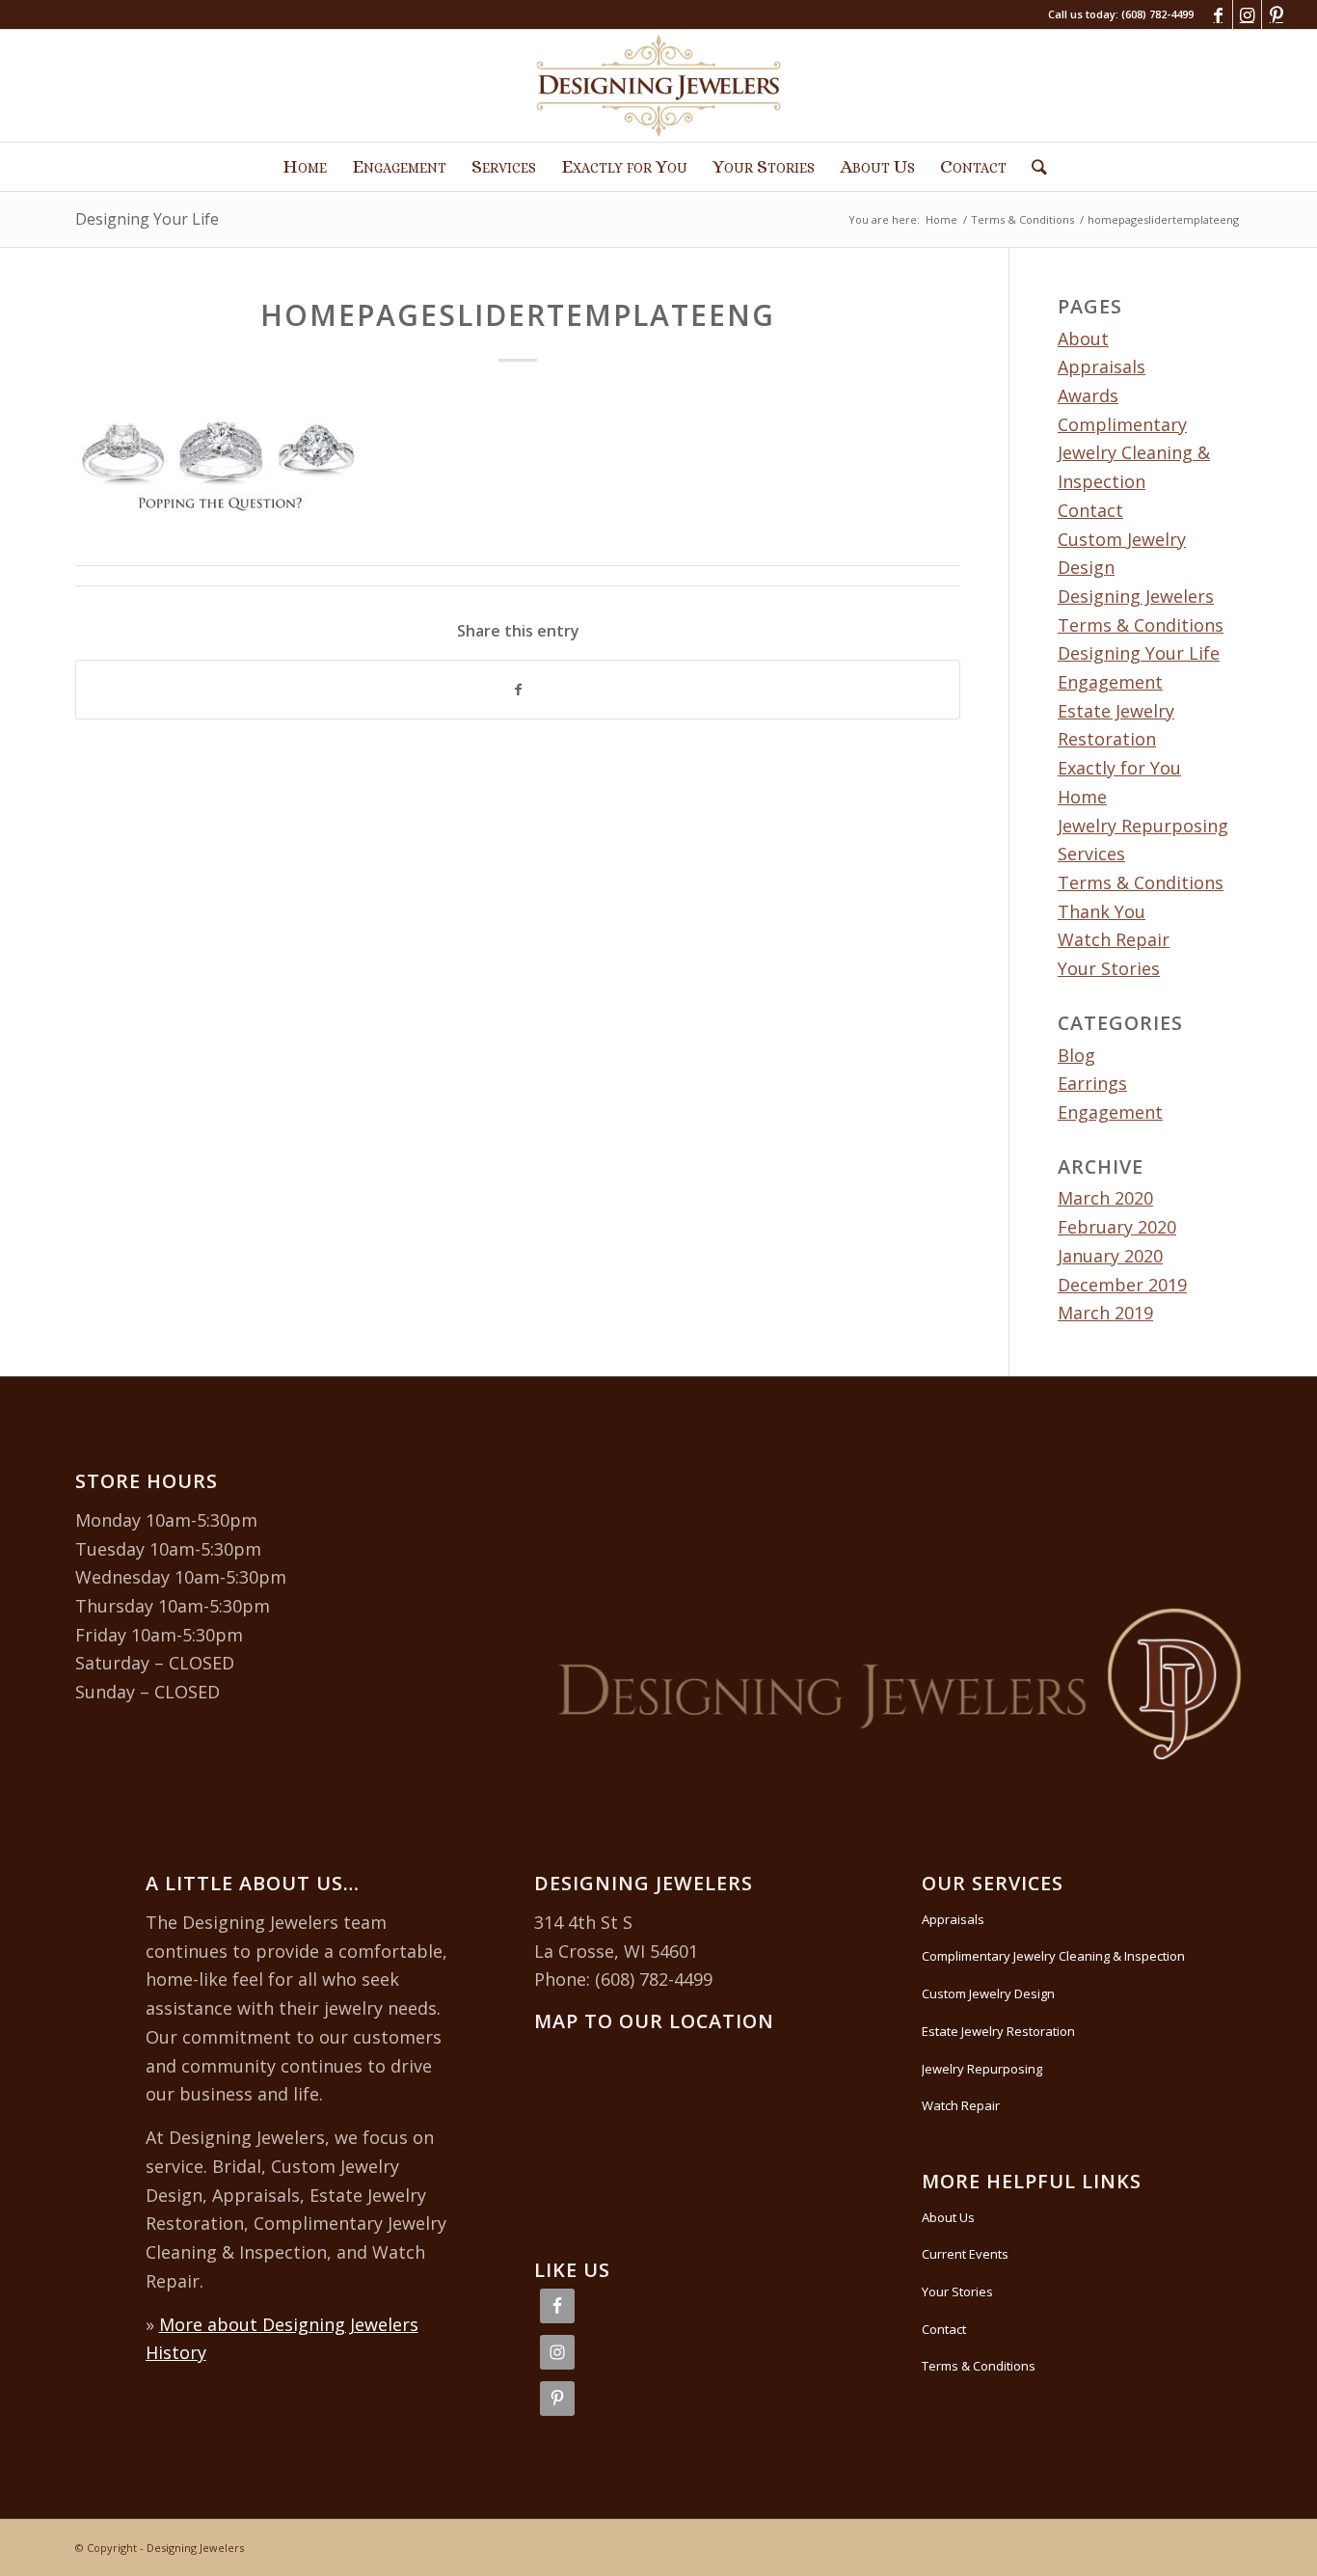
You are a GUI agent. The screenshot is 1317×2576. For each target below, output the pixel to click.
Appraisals (1102, 366)
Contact (1090, 510)
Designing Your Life (147, 219)
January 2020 (1110, 1256)
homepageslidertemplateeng (518, 315)
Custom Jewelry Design (988, 1993)
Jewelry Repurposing (1143, 826)
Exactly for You (1119, 768)
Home (1082, 797)
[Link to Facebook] (1218, 14)
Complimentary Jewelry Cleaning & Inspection (1134, 453)
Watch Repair (1114, 939)
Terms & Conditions (1141, 882)
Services (1091, 854)
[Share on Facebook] (518, 690)
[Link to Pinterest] (1277, 14)
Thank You (1102, 911)
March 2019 (1105, 1313)
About (1083, 339)
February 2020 (1117, 1227)
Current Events (965, 2254)
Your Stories (1109, 968)
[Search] (1033, 167)
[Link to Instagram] (1247, 14)
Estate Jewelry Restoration (998, 2031)
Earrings (1092, 1083)
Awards (1088, 395)
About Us (948, 2217)
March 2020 (1105, 1198)
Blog (1076, 1055)
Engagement (1110, 682)
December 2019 (1122, 1285)
